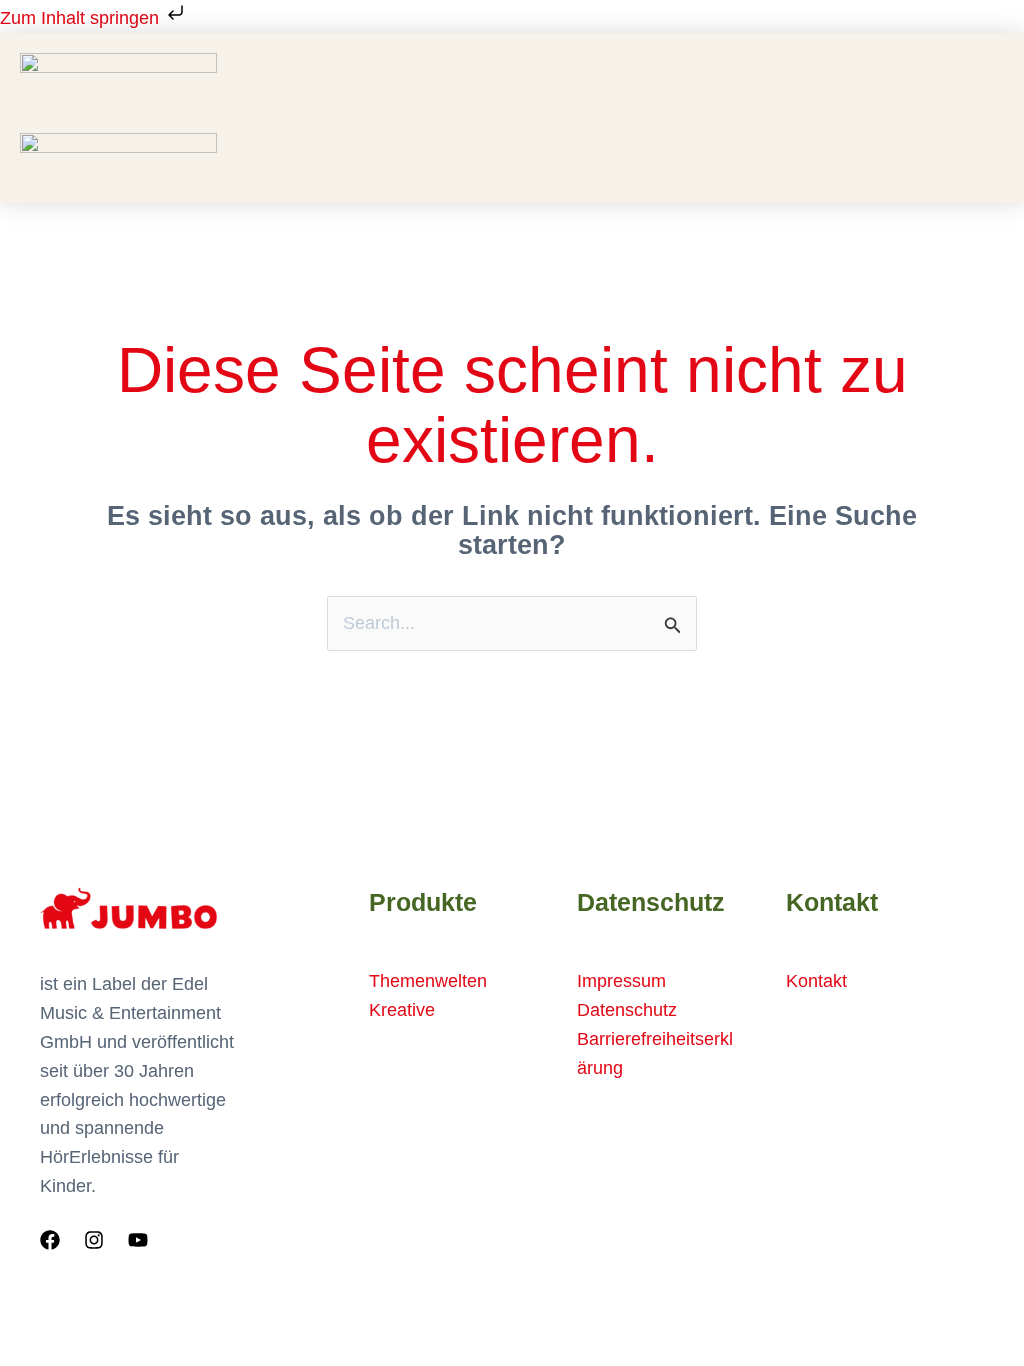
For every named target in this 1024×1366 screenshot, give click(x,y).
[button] (632, 125)
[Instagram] (94, 1240)
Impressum (621, 981)
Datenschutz (627, 1010)
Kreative (402, 1010)
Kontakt (816, 981)
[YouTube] (138, 1240)
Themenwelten (428, 981)
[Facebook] (50, 1240)
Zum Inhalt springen (82, 18)
